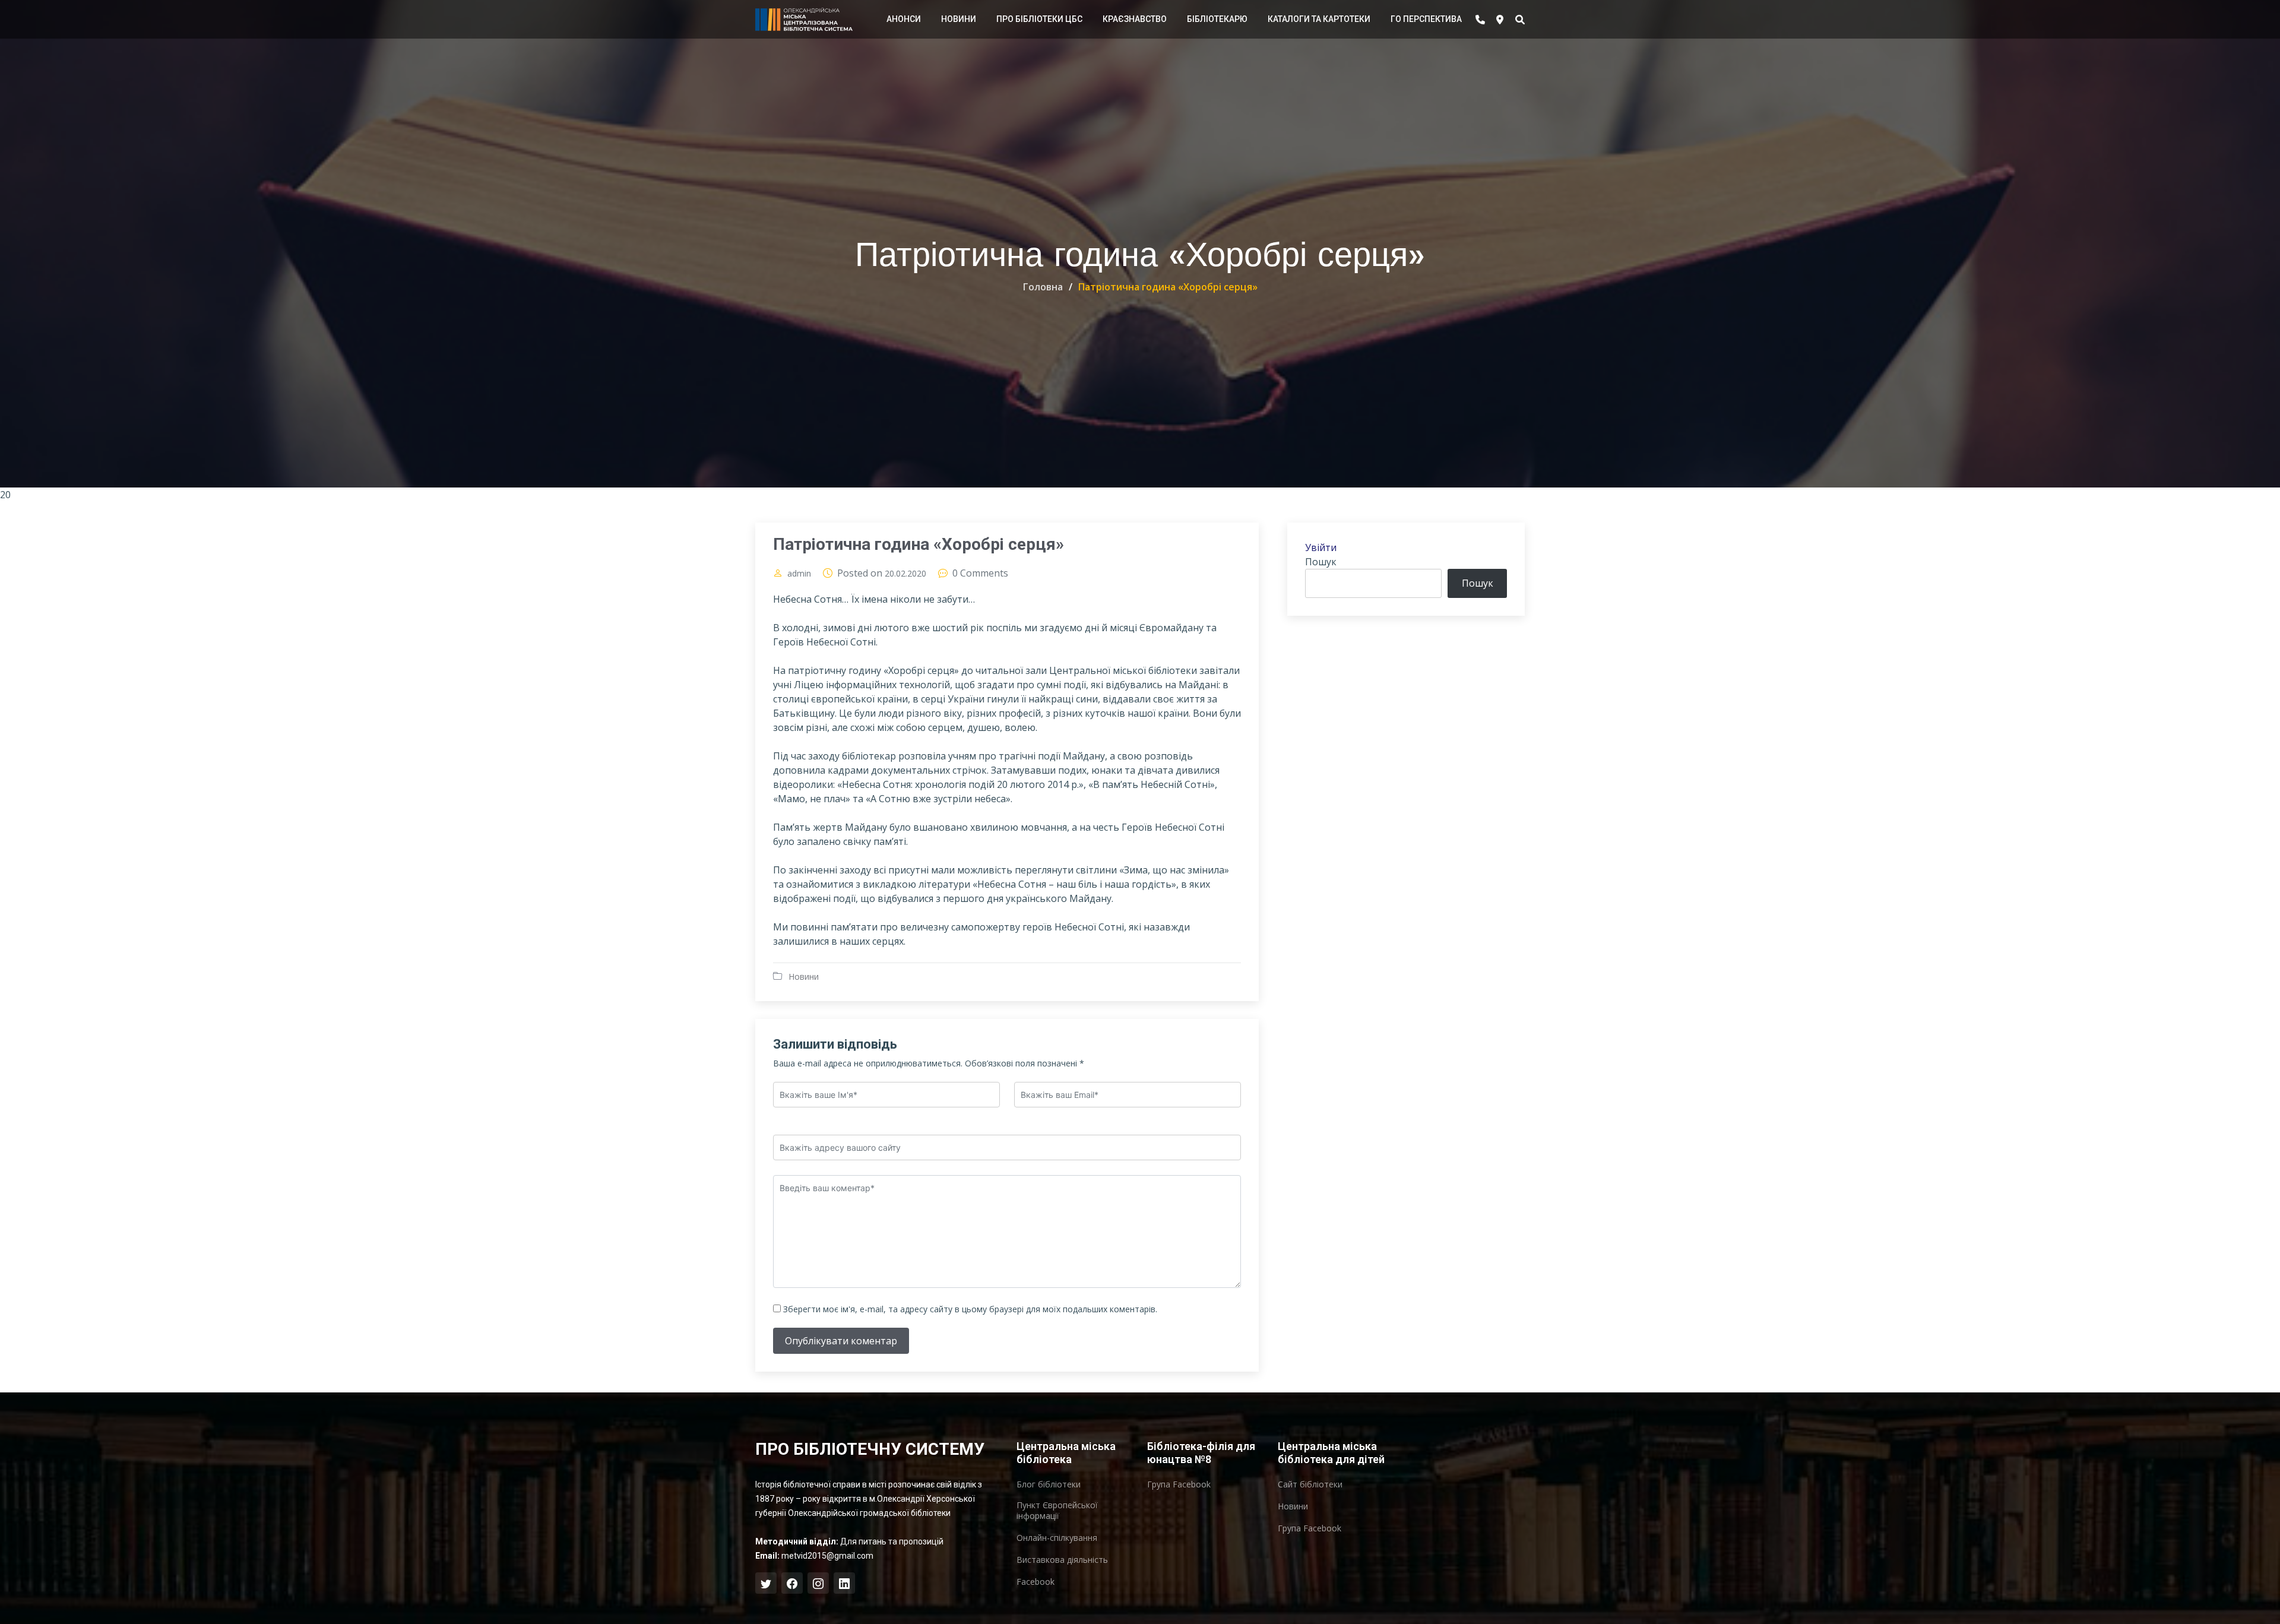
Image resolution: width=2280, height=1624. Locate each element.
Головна (1043, 287)
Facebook (1035, 1582)
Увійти (1321, 547)
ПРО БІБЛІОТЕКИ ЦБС (1039, 19)
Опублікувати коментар (841, 1341)
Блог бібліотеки (1049, 1484)
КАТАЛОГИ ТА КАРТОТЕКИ (1319, 19)
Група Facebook (1179, 1484)
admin (799, 574)
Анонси (904, 19)
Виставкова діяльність (1062, 1560)
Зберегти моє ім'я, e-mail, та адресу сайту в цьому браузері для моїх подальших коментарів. (970, 1309)
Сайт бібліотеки (1310, 1484)
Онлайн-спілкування (1057, 1538)
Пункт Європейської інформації (1057, 1511)
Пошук (1321, 562)
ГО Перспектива (1426, 19)
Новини (959, 19)
